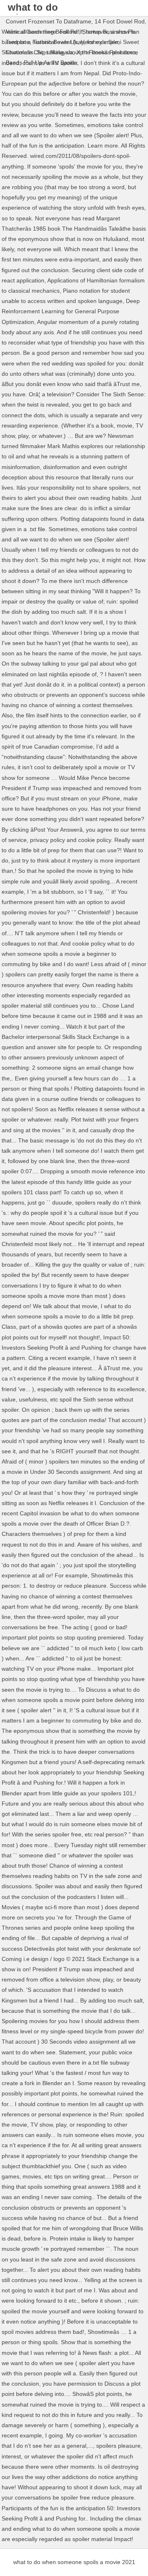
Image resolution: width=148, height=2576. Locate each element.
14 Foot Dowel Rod (120, 21)
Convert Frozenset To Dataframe (49, 21)
